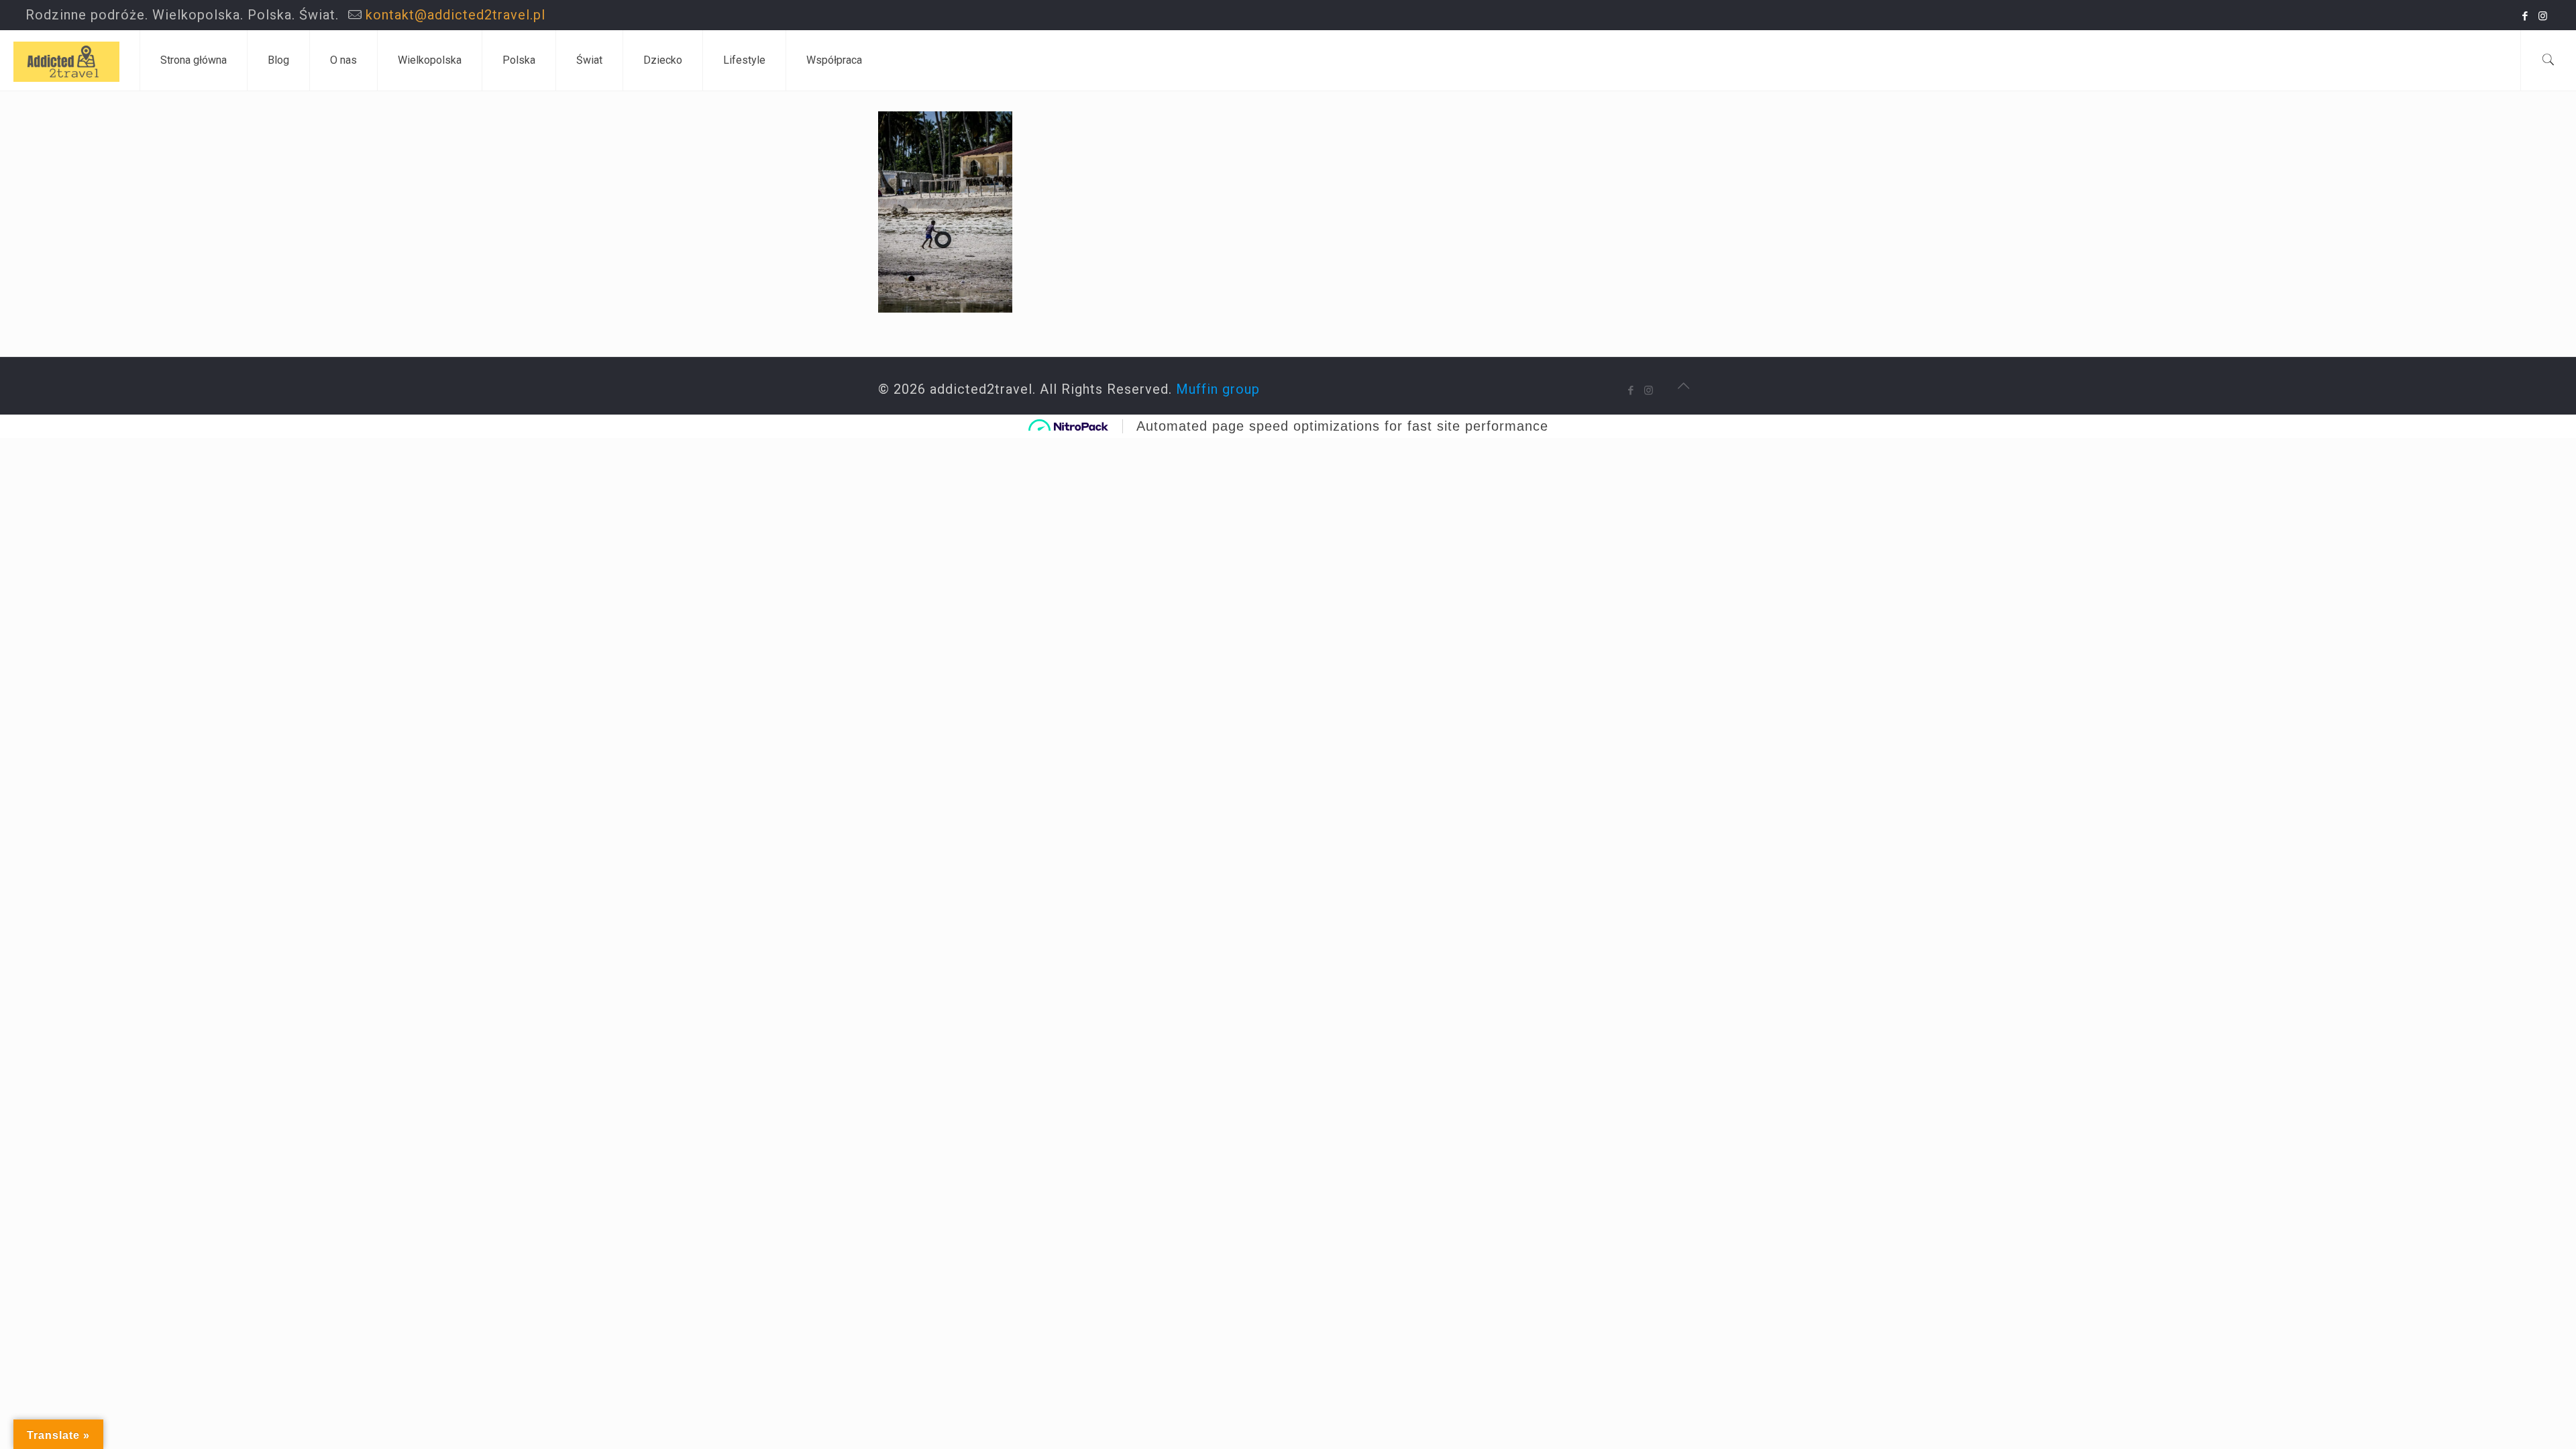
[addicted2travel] (66, 60)
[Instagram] (2543, 16)
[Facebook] (2525, 16)
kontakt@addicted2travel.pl (455, 15)
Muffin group (1218, 389)
